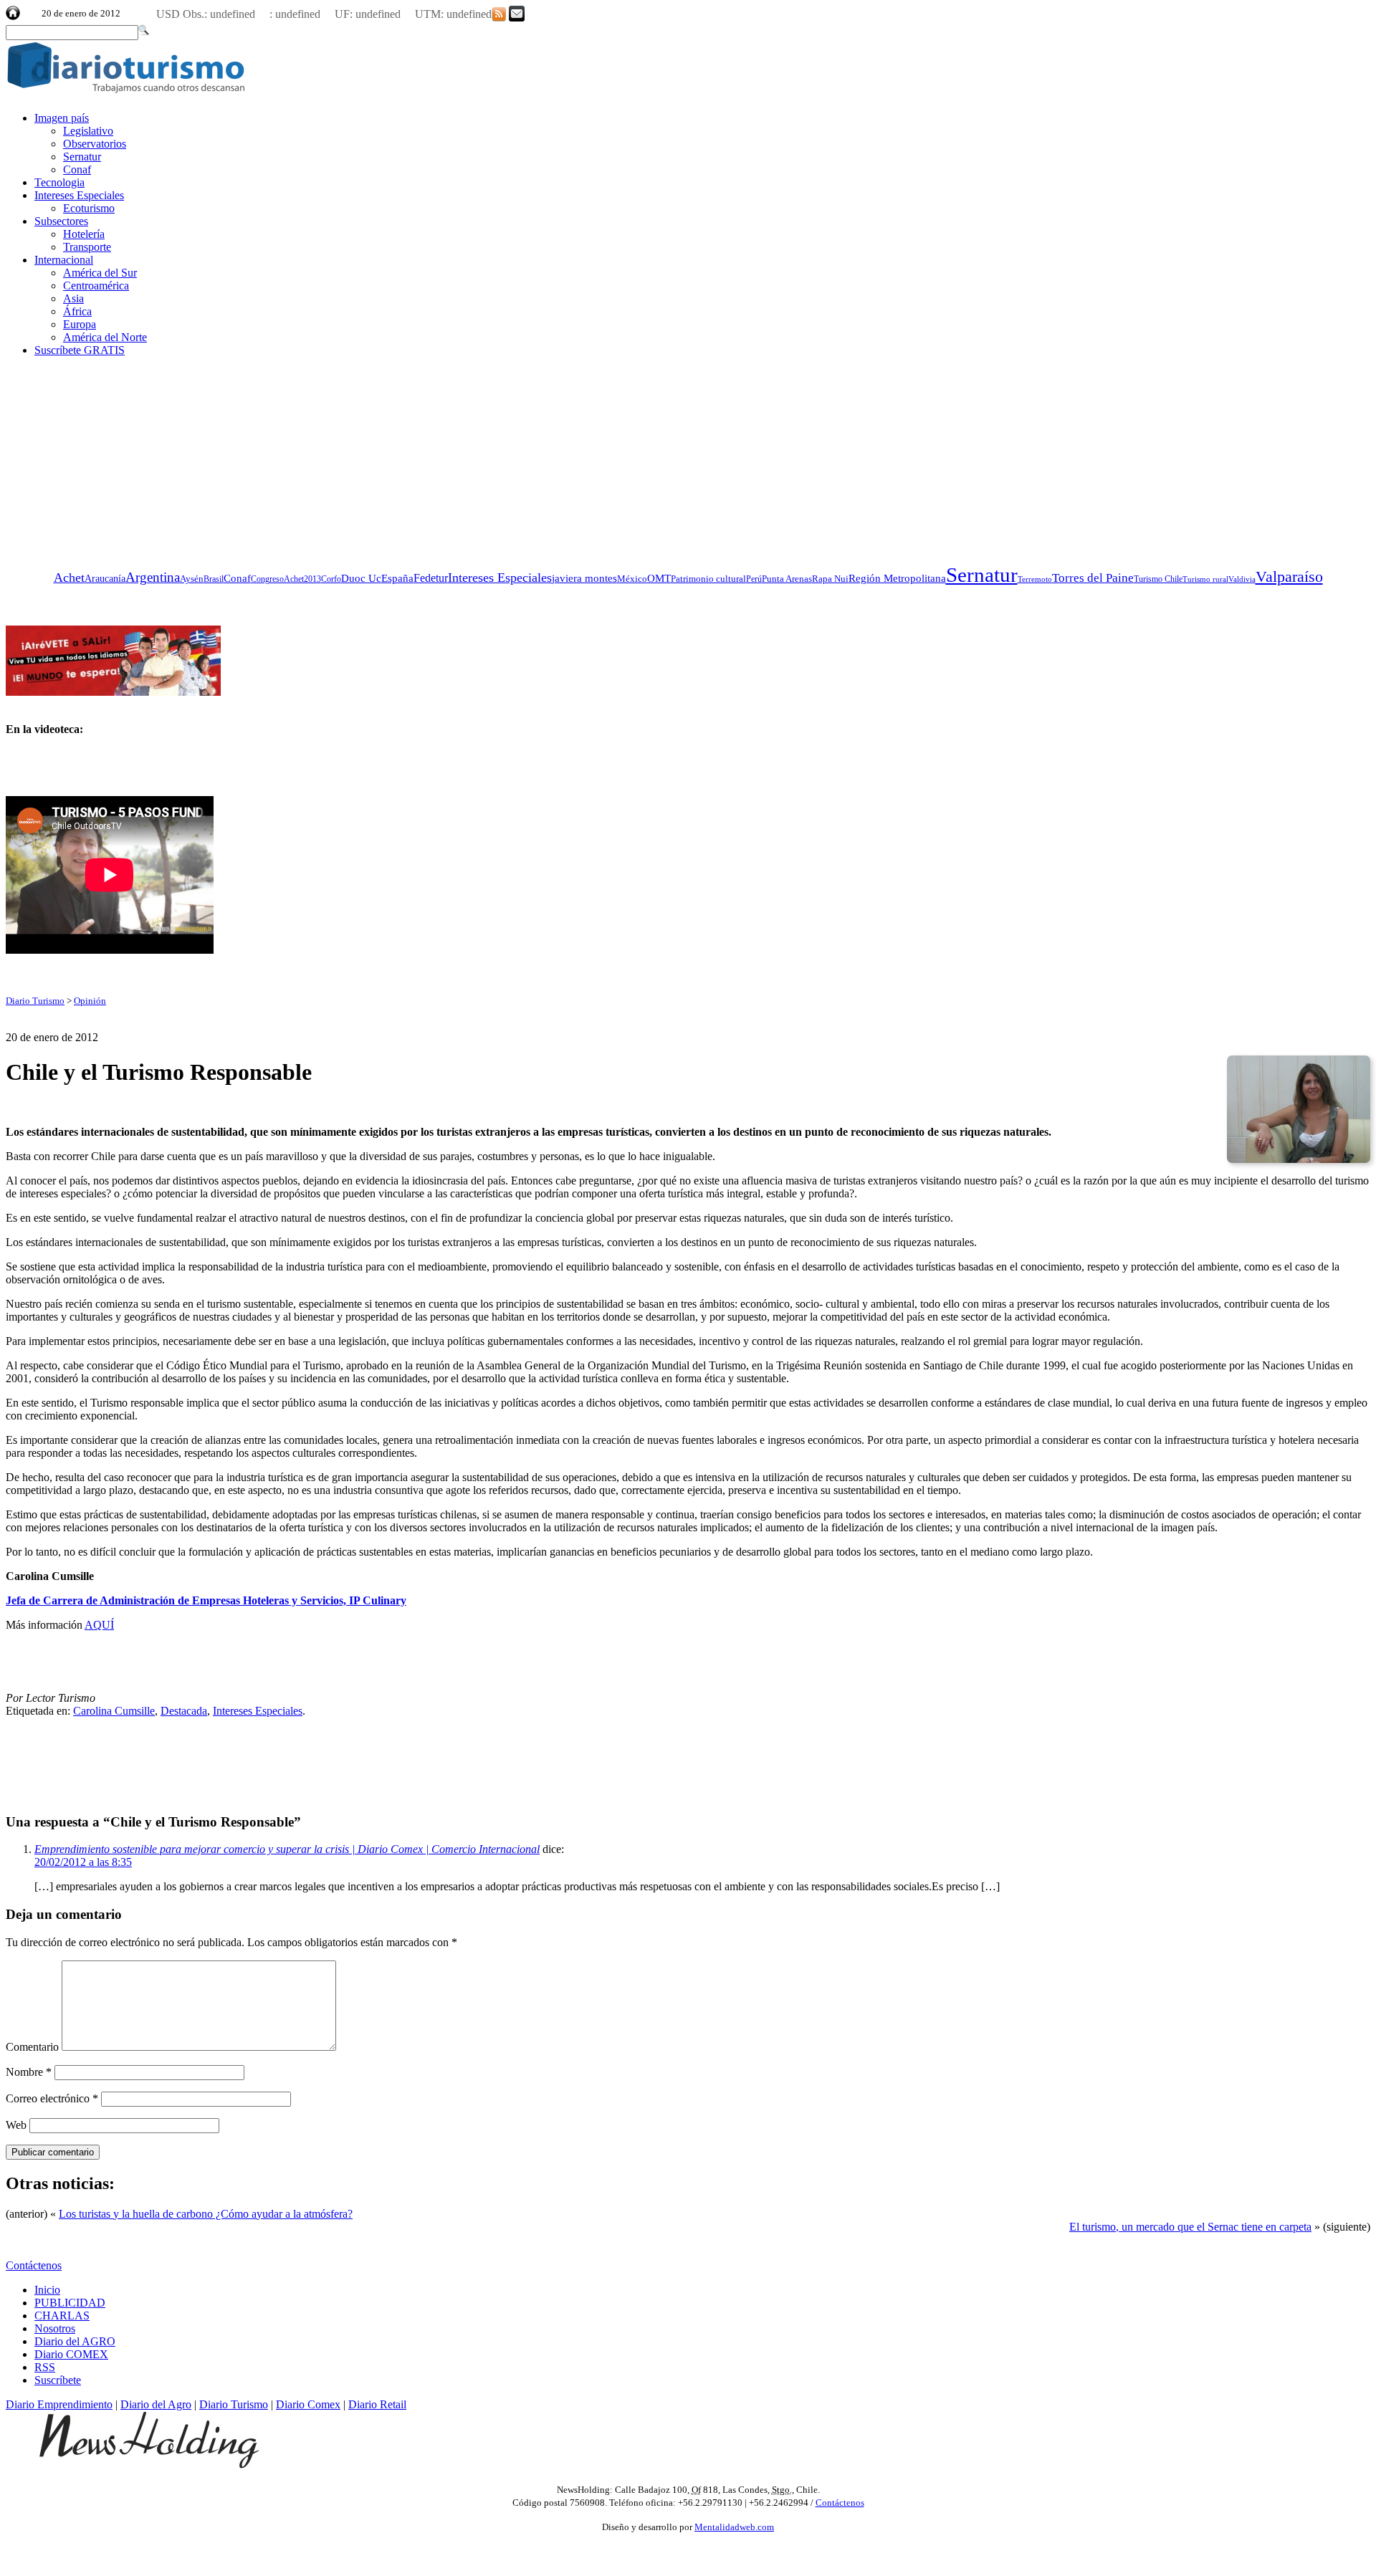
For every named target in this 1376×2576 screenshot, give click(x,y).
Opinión (90, 1001)
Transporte (87, 247)
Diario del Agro (156, 2404)
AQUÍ (99, 1625)
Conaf (77, 169)
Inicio (47, 2290)
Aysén (192, 579)
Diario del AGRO (75, 2341)
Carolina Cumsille (114, 1711)
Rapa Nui (830, 579)
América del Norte (105, 337)
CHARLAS (62, 2316)
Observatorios (95, 144)
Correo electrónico (52, 2098)
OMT (659, 578)
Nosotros (55, 2328)
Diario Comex (308, 2404)
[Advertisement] (113, 458)
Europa (80, 324)
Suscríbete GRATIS (80, 350)
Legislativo (88, 131)
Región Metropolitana (897, 578)
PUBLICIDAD (70, 2303)
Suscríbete (58, 2380)
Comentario (32, 2047)
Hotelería (84, 234)
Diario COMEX (71, 2354)
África (77, 311)
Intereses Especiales (79, 195)
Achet (69, 578)
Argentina (153, 577)
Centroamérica (96, 286)
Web (16, 2125)
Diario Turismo (35, 1001)
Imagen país (62, 118)
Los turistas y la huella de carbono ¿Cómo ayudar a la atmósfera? (206, 2214)
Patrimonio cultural (708, 579)
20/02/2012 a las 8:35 (83, 1862)
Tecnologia (59, 182)
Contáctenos (34, 2265)
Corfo (331, 579)
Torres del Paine (1093, 578)
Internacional (64, 260)
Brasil (214, 579)
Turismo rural (1205, 579)
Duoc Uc (361, 578)
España (397, 578)
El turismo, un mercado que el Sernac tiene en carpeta (1190, 2227)
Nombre (29, 2072)
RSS (45, 2367)
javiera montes (584, 578)
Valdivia (1242, 579)
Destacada (184, 1711)
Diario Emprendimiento (59, 2404)
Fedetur (431, 578)
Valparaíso (1289, 577)
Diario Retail (377, 2404)
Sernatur (82, 157)
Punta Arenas (787, 579)
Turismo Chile (1158, 579)
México (632, 579)
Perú (754, 579)
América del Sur (100, 273)
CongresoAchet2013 (286, 579)
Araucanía (105, 579)
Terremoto (1035, 579)
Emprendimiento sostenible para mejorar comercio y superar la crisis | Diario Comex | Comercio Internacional (287, 1849)
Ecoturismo (89, 208)
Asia (73, 298)
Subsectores (61, 221)
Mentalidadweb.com (734, 2527)
